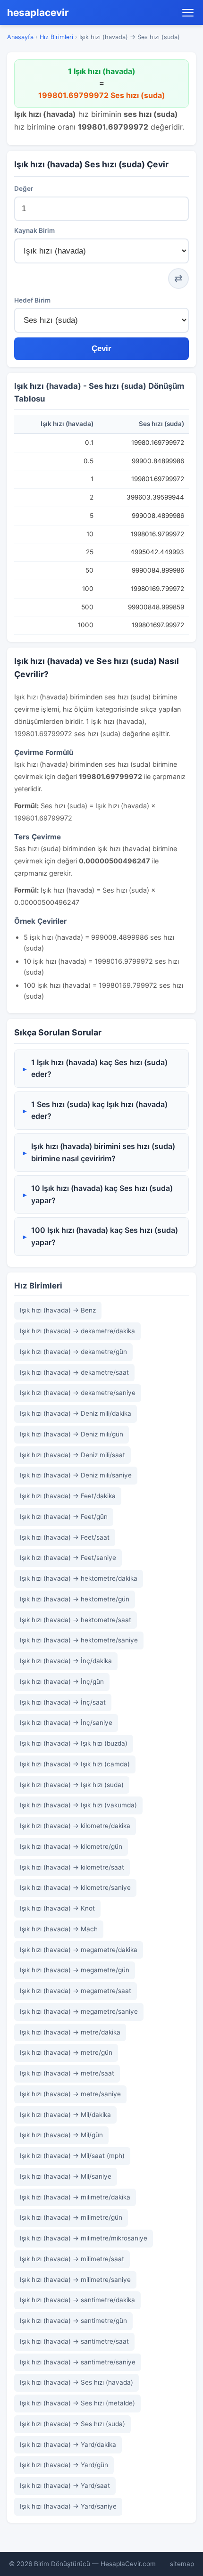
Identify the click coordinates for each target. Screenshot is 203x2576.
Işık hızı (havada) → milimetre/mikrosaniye (84, 2238)
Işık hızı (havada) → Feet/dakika (68, 1496)
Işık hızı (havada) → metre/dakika (70, 2032)
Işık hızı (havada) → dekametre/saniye (78, 1393)
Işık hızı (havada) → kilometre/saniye (75, 1887)
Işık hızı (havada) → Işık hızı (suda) (72, 1785)
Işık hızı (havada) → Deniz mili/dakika (76, 1413)
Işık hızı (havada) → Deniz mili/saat (72, 1455)
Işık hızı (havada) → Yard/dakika (68, 2445)
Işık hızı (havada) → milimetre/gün (71, 2217)
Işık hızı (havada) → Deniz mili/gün (72, 1434)
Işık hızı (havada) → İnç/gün (62, 1682)
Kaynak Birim (34, 230)
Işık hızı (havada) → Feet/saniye (68, 1558)
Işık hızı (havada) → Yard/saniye (68, 2506)
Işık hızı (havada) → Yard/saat (65, 2486)
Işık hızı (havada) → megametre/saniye (79, 2011)
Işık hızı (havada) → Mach (59, 1929)
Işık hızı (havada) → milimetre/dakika (75, 2197)
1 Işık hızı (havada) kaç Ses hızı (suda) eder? (99, 1068)
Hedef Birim (32, 300)
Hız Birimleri (56, 37)
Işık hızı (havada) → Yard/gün (64, 2465)
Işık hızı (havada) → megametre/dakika (79, 1950)
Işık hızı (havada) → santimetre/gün (73, 2321)
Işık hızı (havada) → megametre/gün (75, 1970)
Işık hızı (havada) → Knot (57, 1908)
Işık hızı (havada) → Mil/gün (61, 2135)
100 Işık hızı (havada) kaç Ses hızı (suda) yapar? (105, 1236)
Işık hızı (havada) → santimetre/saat (74, 2341)
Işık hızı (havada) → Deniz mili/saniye (76, 1475)
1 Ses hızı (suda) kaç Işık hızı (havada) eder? (99, 1110)
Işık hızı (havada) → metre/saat (67, 2073)
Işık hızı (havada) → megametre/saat (76, 1991)
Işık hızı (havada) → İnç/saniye (66, 1723)
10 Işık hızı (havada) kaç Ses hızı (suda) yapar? (102, 1194)
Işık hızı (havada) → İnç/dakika (66, 1661)
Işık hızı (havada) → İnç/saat (63, 1702)
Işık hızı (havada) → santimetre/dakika (77, 2300)
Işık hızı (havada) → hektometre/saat (76, 1620)
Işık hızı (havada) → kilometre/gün (71, 1846)
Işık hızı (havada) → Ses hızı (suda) (72, 2424)
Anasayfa (20, 37)
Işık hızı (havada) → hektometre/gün (75, 1599)
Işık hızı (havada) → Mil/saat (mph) (72, 2156)
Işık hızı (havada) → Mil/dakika (65, 2115)
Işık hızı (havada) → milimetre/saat (72, 2259)
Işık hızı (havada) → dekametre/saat (74, 1372)
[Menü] (188, 13)
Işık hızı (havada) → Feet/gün (64, 1517)
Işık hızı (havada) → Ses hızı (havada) (76, 2382)
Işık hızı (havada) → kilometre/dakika (75, 1826)
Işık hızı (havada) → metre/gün (66, 2052)
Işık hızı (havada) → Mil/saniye (66, 2176)
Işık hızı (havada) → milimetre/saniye (75, 2280)
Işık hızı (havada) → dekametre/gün (73, 1352)
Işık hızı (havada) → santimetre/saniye (78, 2362)
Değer (24, 189)
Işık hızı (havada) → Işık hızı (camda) (75, 1764)
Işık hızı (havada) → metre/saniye (70, 2094)
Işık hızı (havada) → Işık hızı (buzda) (74, 1743)
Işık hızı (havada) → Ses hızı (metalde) (77, 2403)
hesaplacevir (38, 12)
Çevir (101, 349)
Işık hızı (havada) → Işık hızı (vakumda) (78, 1805)
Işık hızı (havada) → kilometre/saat (72, 1867)
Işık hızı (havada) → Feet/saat (65, 1537)
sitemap (182, 2564)
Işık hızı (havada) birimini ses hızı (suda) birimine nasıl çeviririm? (103, 1152)
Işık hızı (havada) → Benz (58, 1310)
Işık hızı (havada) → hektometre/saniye (79, 1640)
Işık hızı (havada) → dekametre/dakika (77, 1331)
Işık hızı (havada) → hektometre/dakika (79, 1578)
